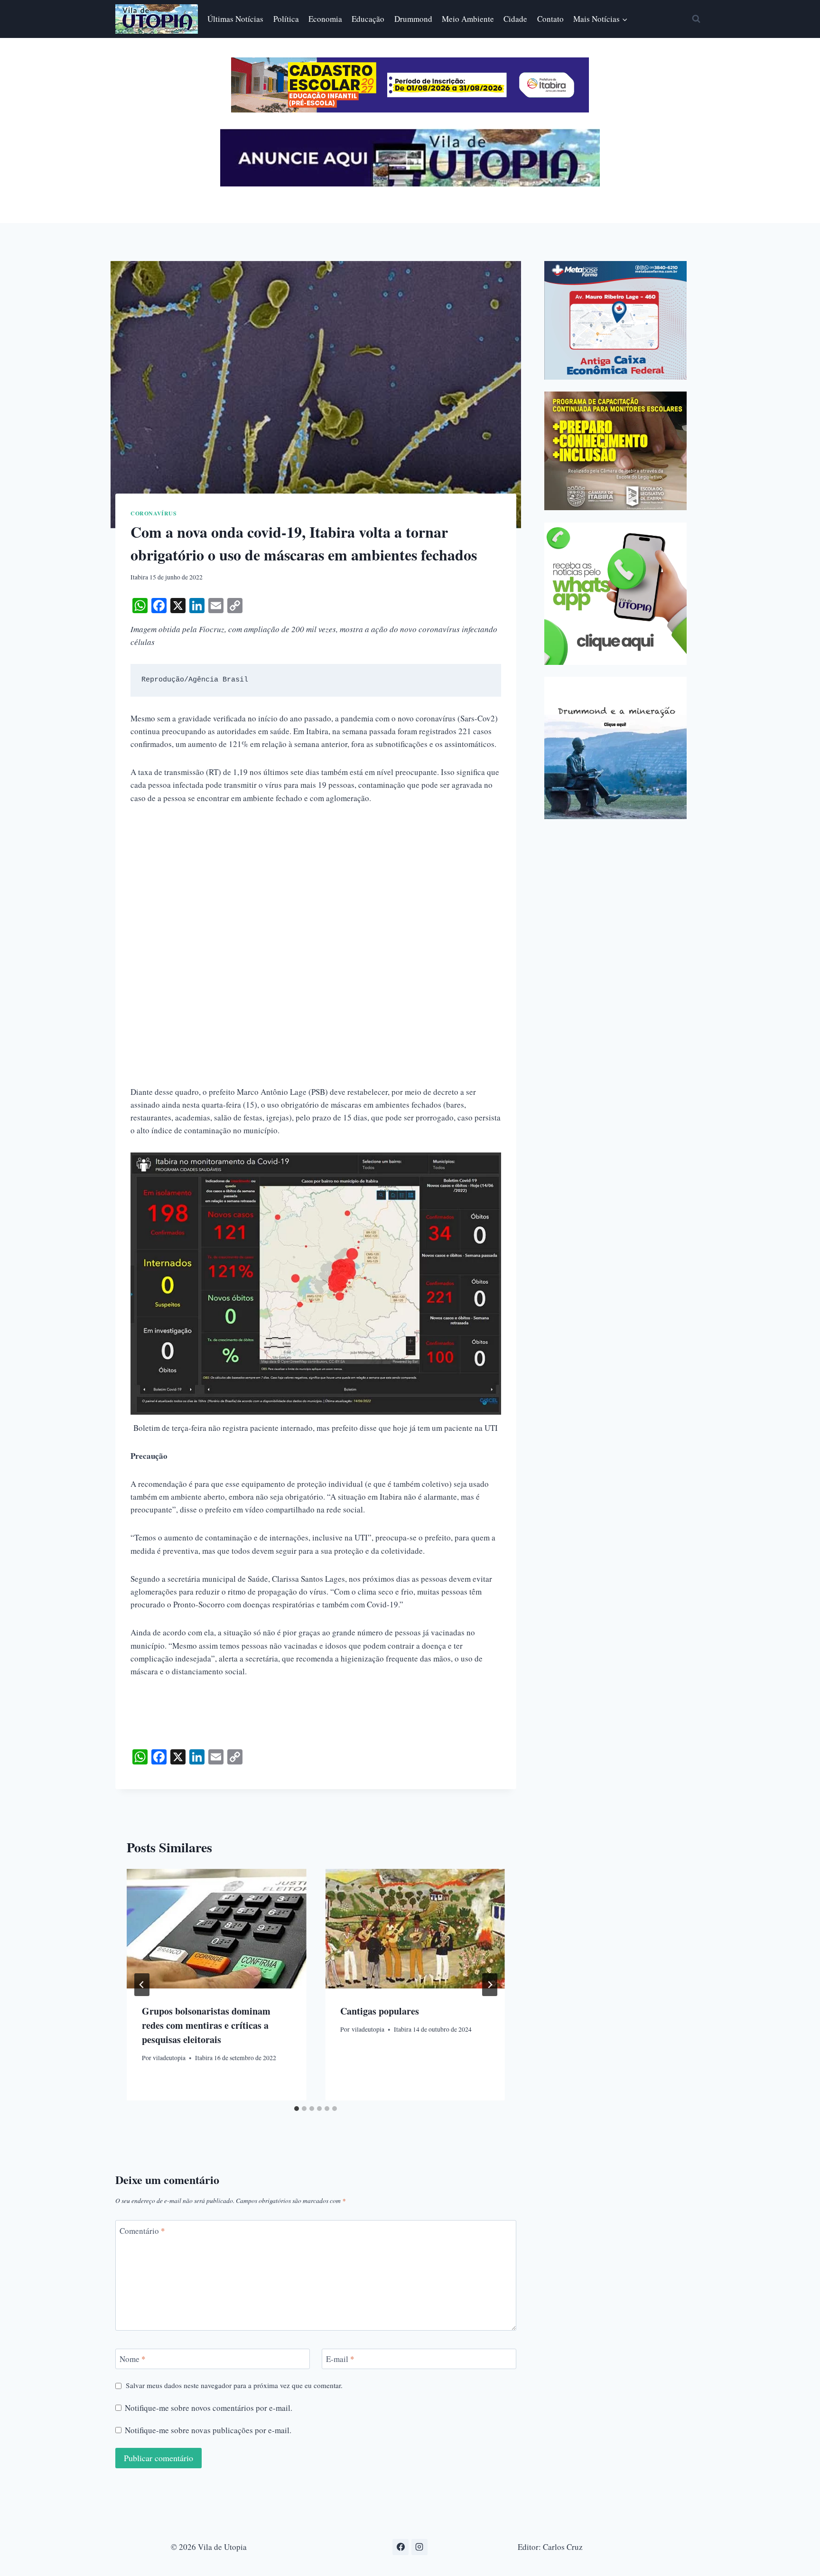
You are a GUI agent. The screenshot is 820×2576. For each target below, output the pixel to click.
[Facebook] (401, 2547)
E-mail (340, 2359)
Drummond (413, 19)
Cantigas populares (380, 2011)
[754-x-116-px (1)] (410, 109)
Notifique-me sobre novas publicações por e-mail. (208, 2430)
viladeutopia (169, 2057)
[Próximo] (490, 1985)
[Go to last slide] (142, 1985)
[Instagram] (419, 2547)
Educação (368, 19)
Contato (550, 19)
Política (286, 19)
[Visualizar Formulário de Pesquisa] (696, 19)
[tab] (297, 2109)
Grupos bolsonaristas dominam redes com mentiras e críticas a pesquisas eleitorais (206, 2025)
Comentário (142, 2231)
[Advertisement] (316, 886)
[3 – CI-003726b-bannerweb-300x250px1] (615, 451)
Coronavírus (154, 513)
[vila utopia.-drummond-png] (615, 748)
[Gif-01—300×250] (615, 320)
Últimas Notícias (235, 19)
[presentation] (216, 1929)
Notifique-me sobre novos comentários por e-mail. (209, 2408)
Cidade (515, 19)
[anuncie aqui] (410, 184)
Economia (325, 19)
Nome (133, 2359)
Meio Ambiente (468, 19)
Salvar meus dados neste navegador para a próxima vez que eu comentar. (234, 2385)
